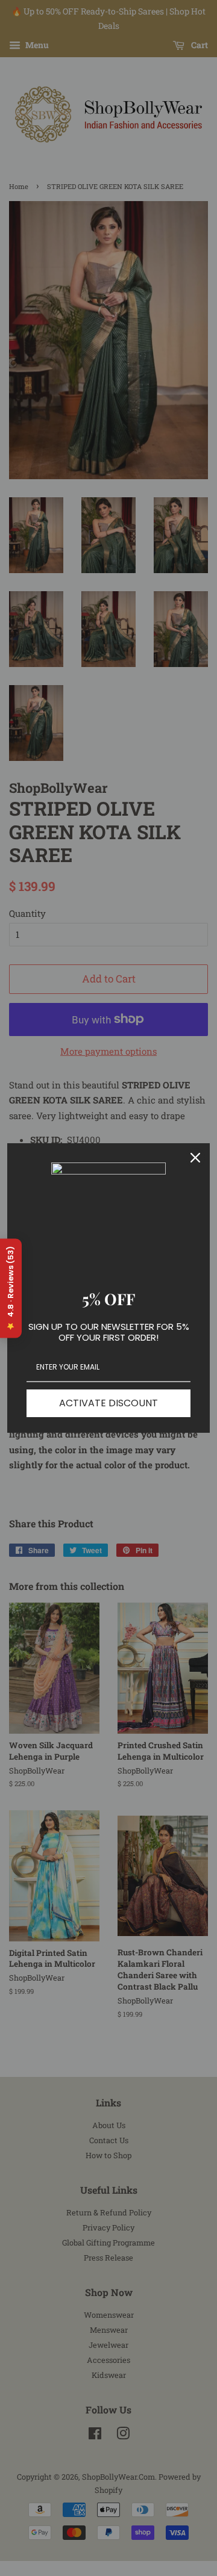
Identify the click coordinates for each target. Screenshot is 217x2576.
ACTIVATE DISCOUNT (108, 1403)
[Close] (195, 1158)
